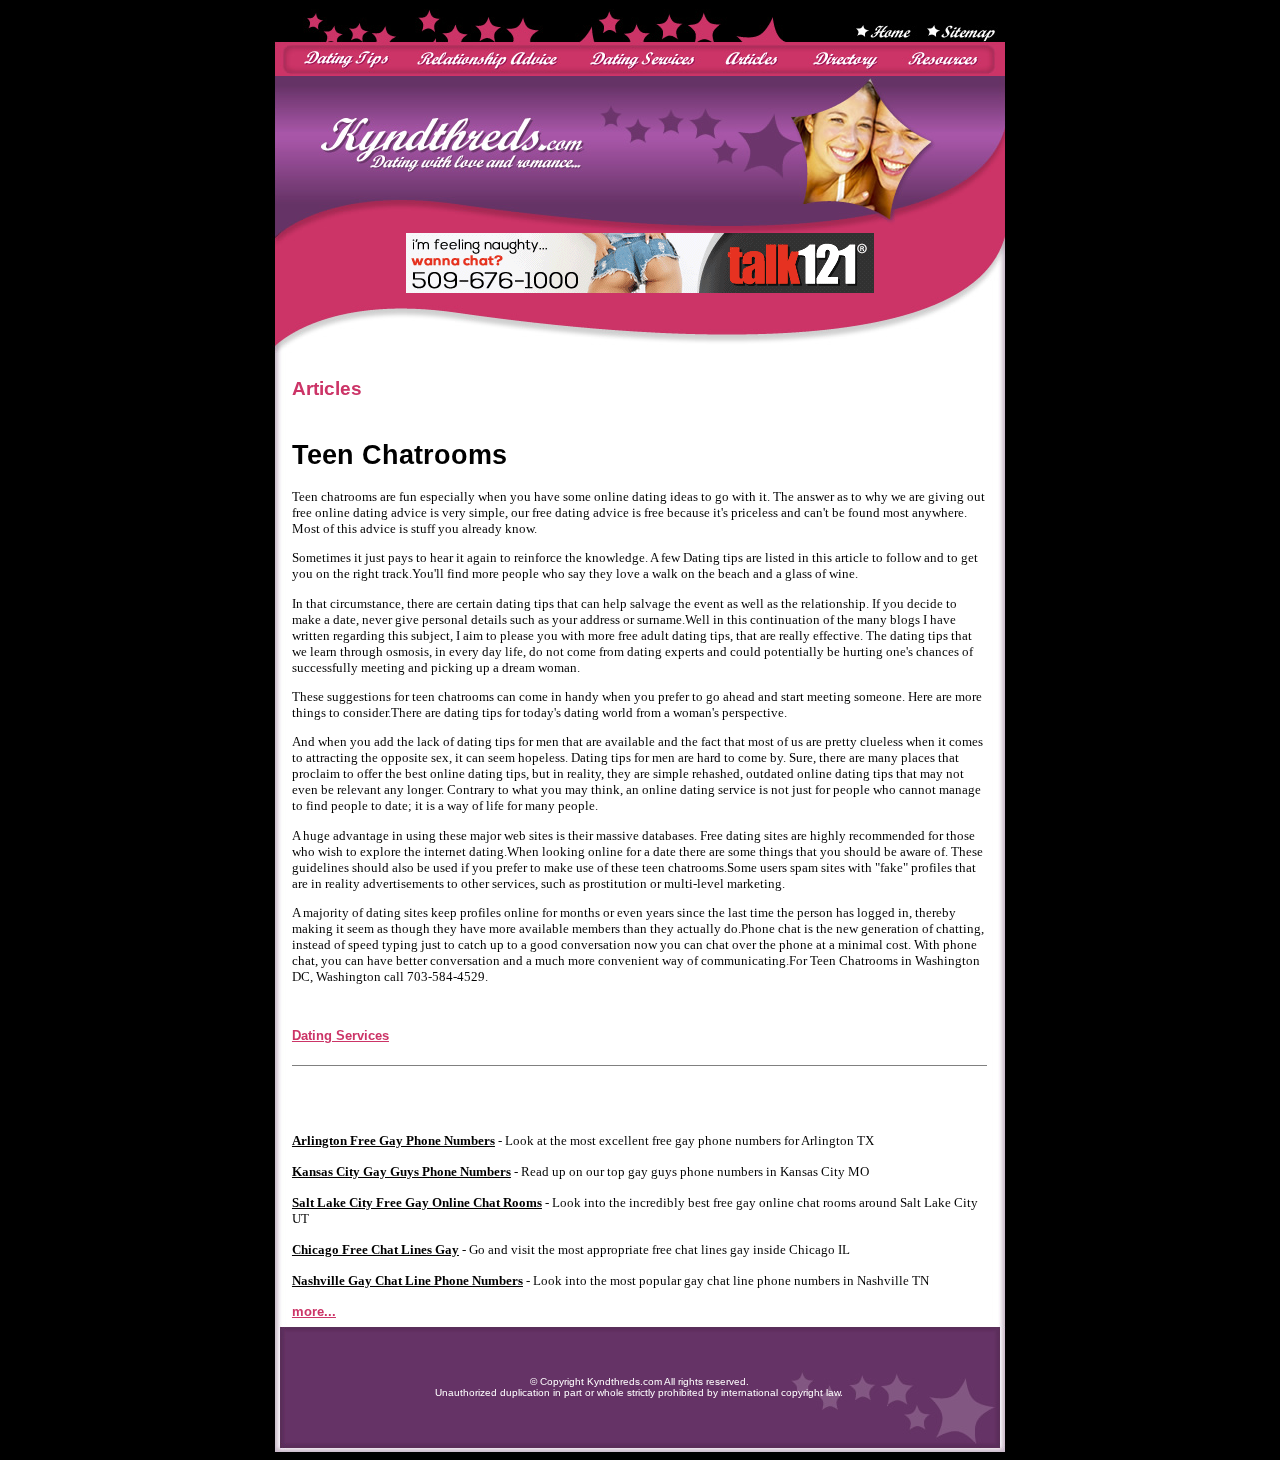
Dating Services (340, 1035)
